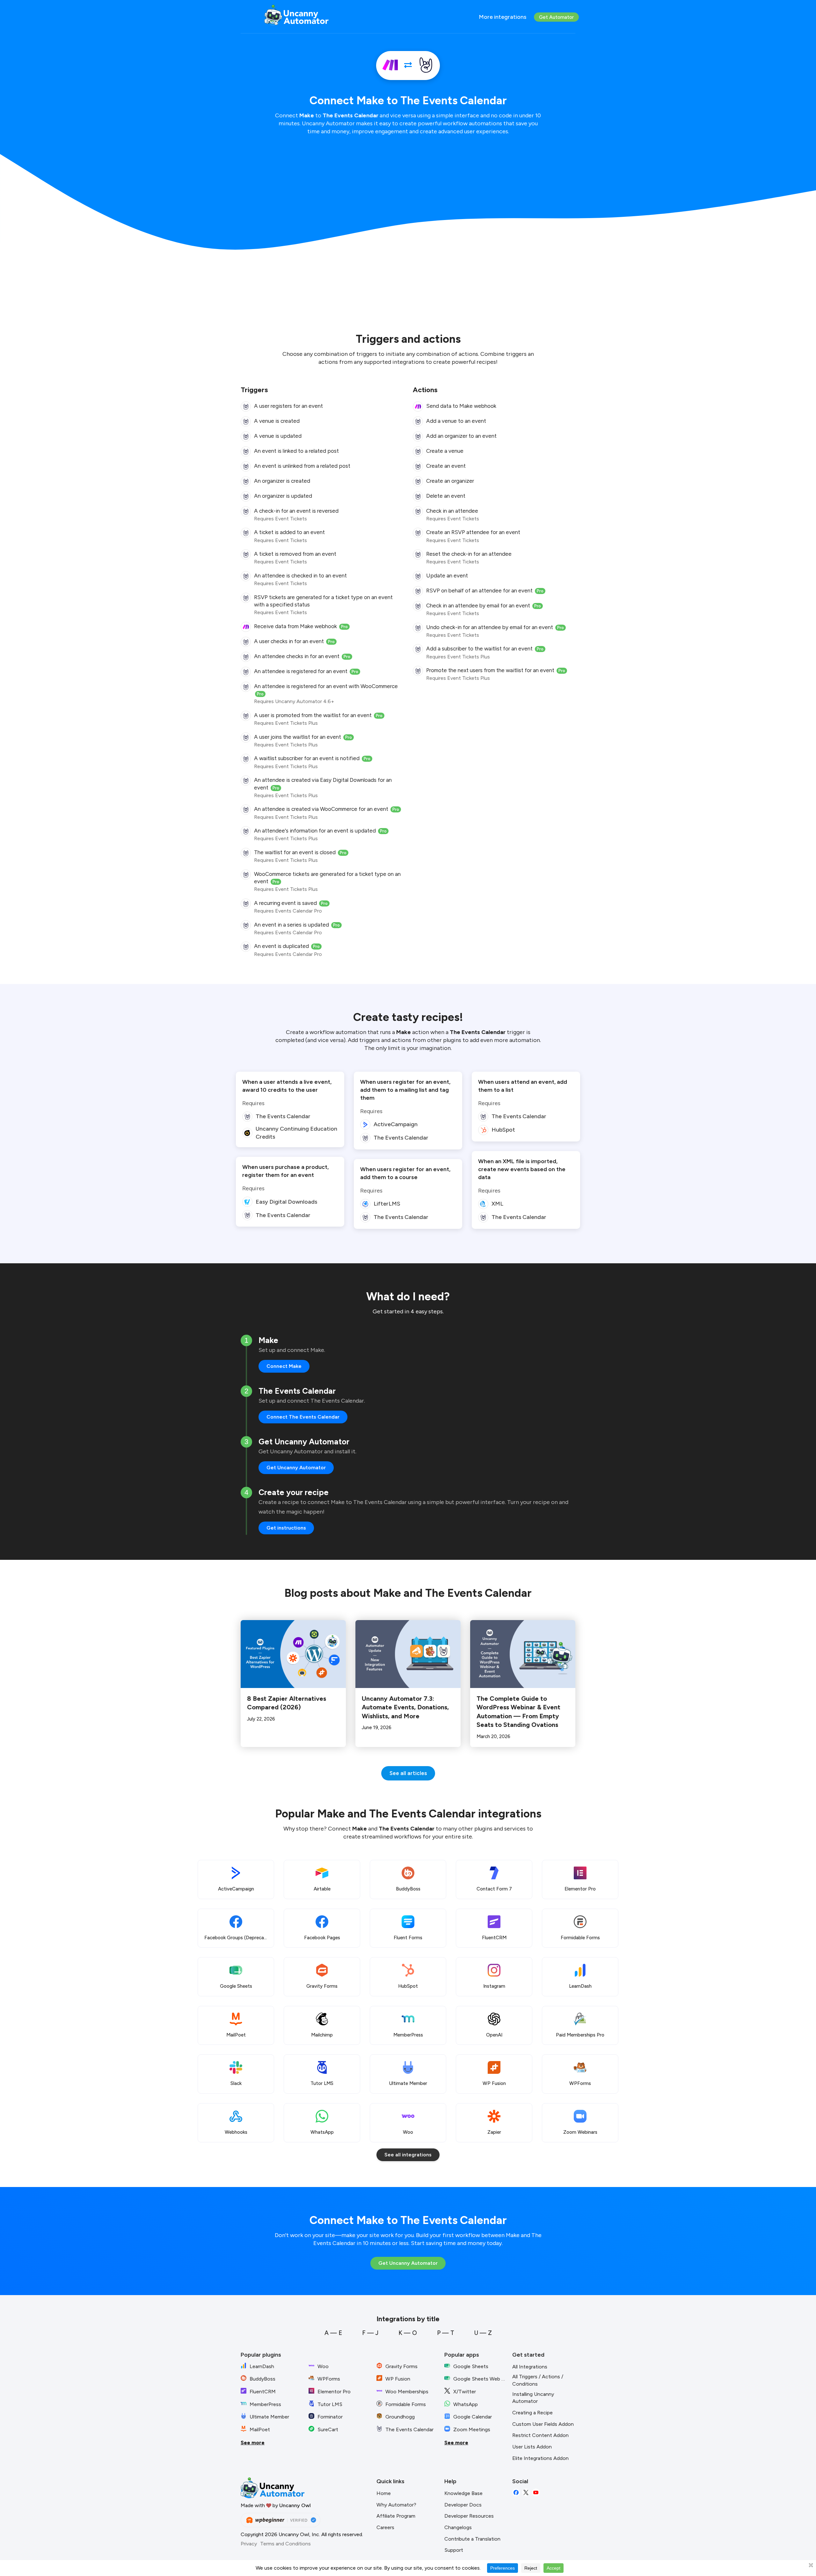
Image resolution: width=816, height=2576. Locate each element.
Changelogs (458, 2527)
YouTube (536, 2493)
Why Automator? (396, 2505)
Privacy (249, 2544)
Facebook (516, 2493)
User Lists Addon (532, 2447)
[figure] (246, 407)
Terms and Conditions (285, 2544)
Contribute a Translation (472, 2539)
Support (454, 2550)
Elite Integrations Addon (540, 2458)
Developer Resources (469, 2516)
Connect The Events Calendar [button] (303, 1417)
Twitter (526, 2493)
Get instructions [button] (286, 1528)
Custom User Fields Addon (543, 2424)
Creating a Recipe (532, 2413)
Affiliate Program (396, 2516)
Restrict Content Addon (540, 2435)
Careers (385, 2527)
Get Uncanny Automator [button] (296, 1468)
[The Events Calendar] (426, 66)
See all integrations (408, 2155)
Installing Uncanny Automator (533, 2398)
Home (384, 2493)
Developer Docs (463, 2505)
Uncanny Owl (295, 2505)
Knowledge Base (463, 2493)
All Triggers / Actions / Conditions (538, 2380)
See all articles (408, 1773)
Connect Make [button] (284, 1366)
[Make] (390, 66)
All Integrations (530, 2367)
